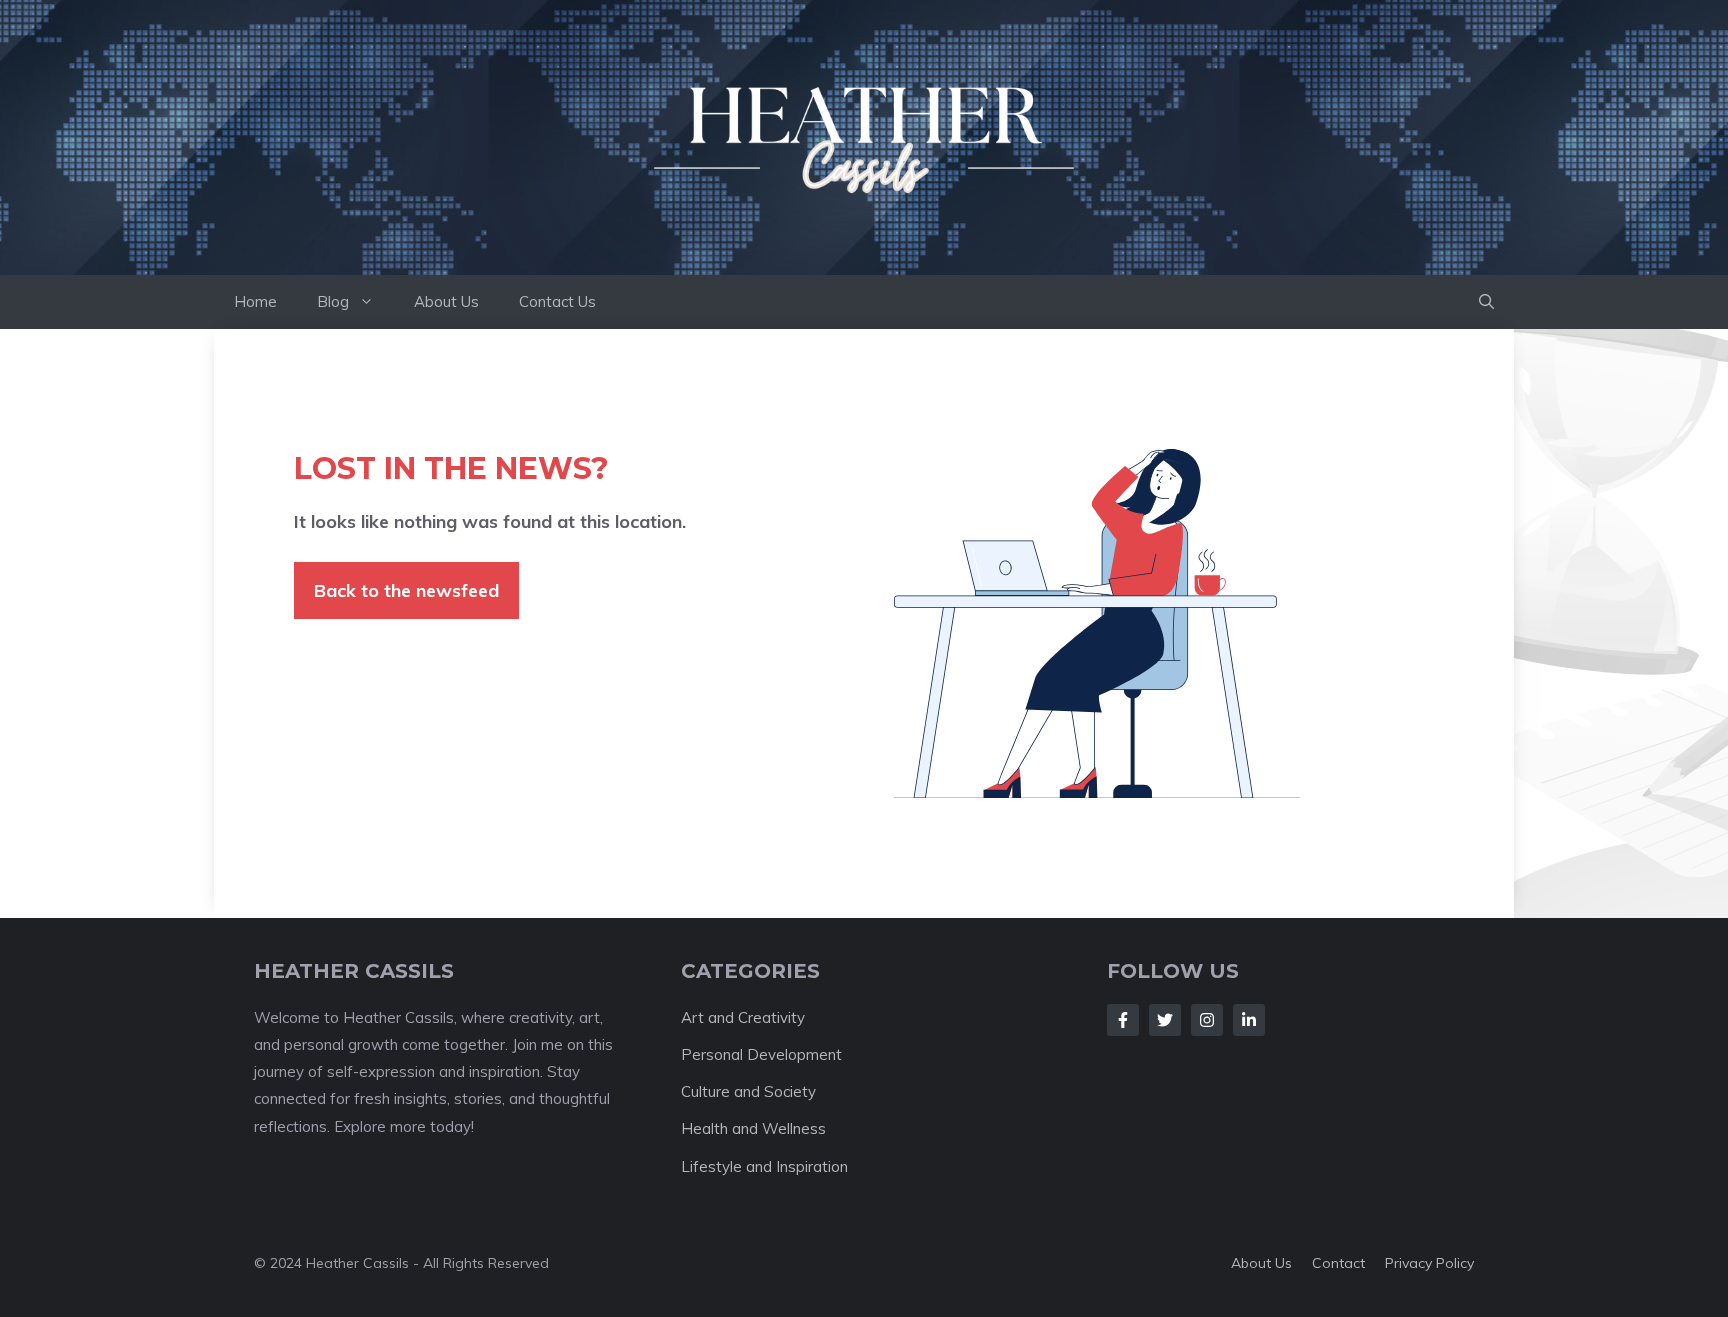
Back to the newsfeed (406, 590)
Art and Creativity (743, 1017)
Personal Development (761, 1054)
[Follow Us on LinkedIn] (1249, 1020)
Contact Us (557, 301)
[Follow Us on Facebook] (1123, 1020)
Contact (1338, 1263)
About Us (446, 301)
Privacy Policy (1429, 1263)
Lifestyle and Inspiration (764, 1166)
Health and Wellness (753, 1128)
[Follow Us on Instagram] (1207, 1020)
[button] (1486, 302)
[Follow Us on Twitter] (1165, 1020)
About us (1261, 1263)
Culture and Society (748, 1091)
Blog (333, 301)
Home (255, 301)
